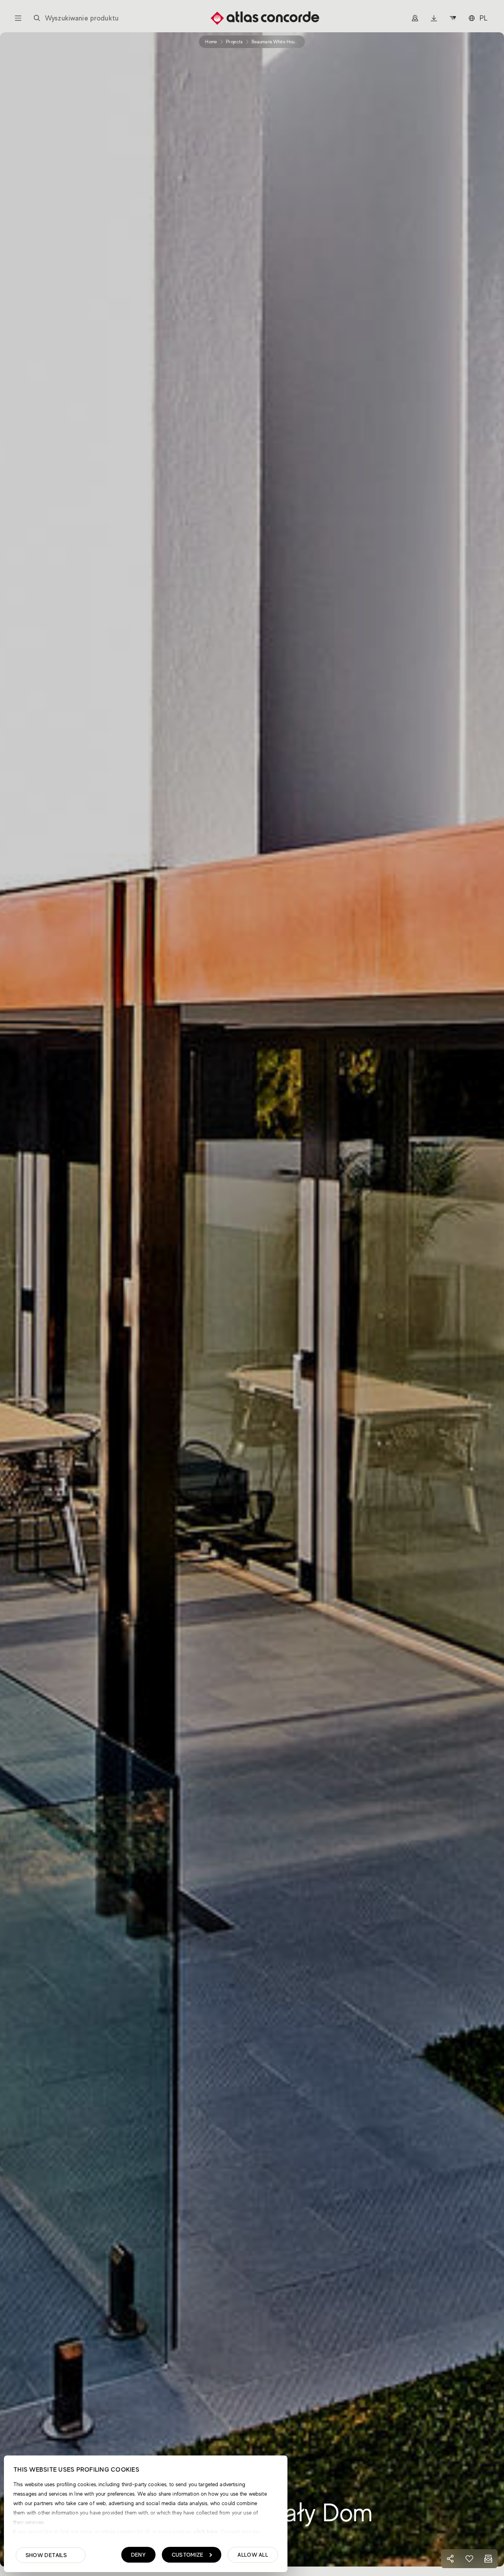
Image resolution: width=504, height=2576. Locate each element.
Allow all (253, 2555)
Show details (46, 2555)
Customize (188, 2555)
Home (211, 42)
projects (234, 42)
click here (205, 2531)
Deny (138, 2555)
